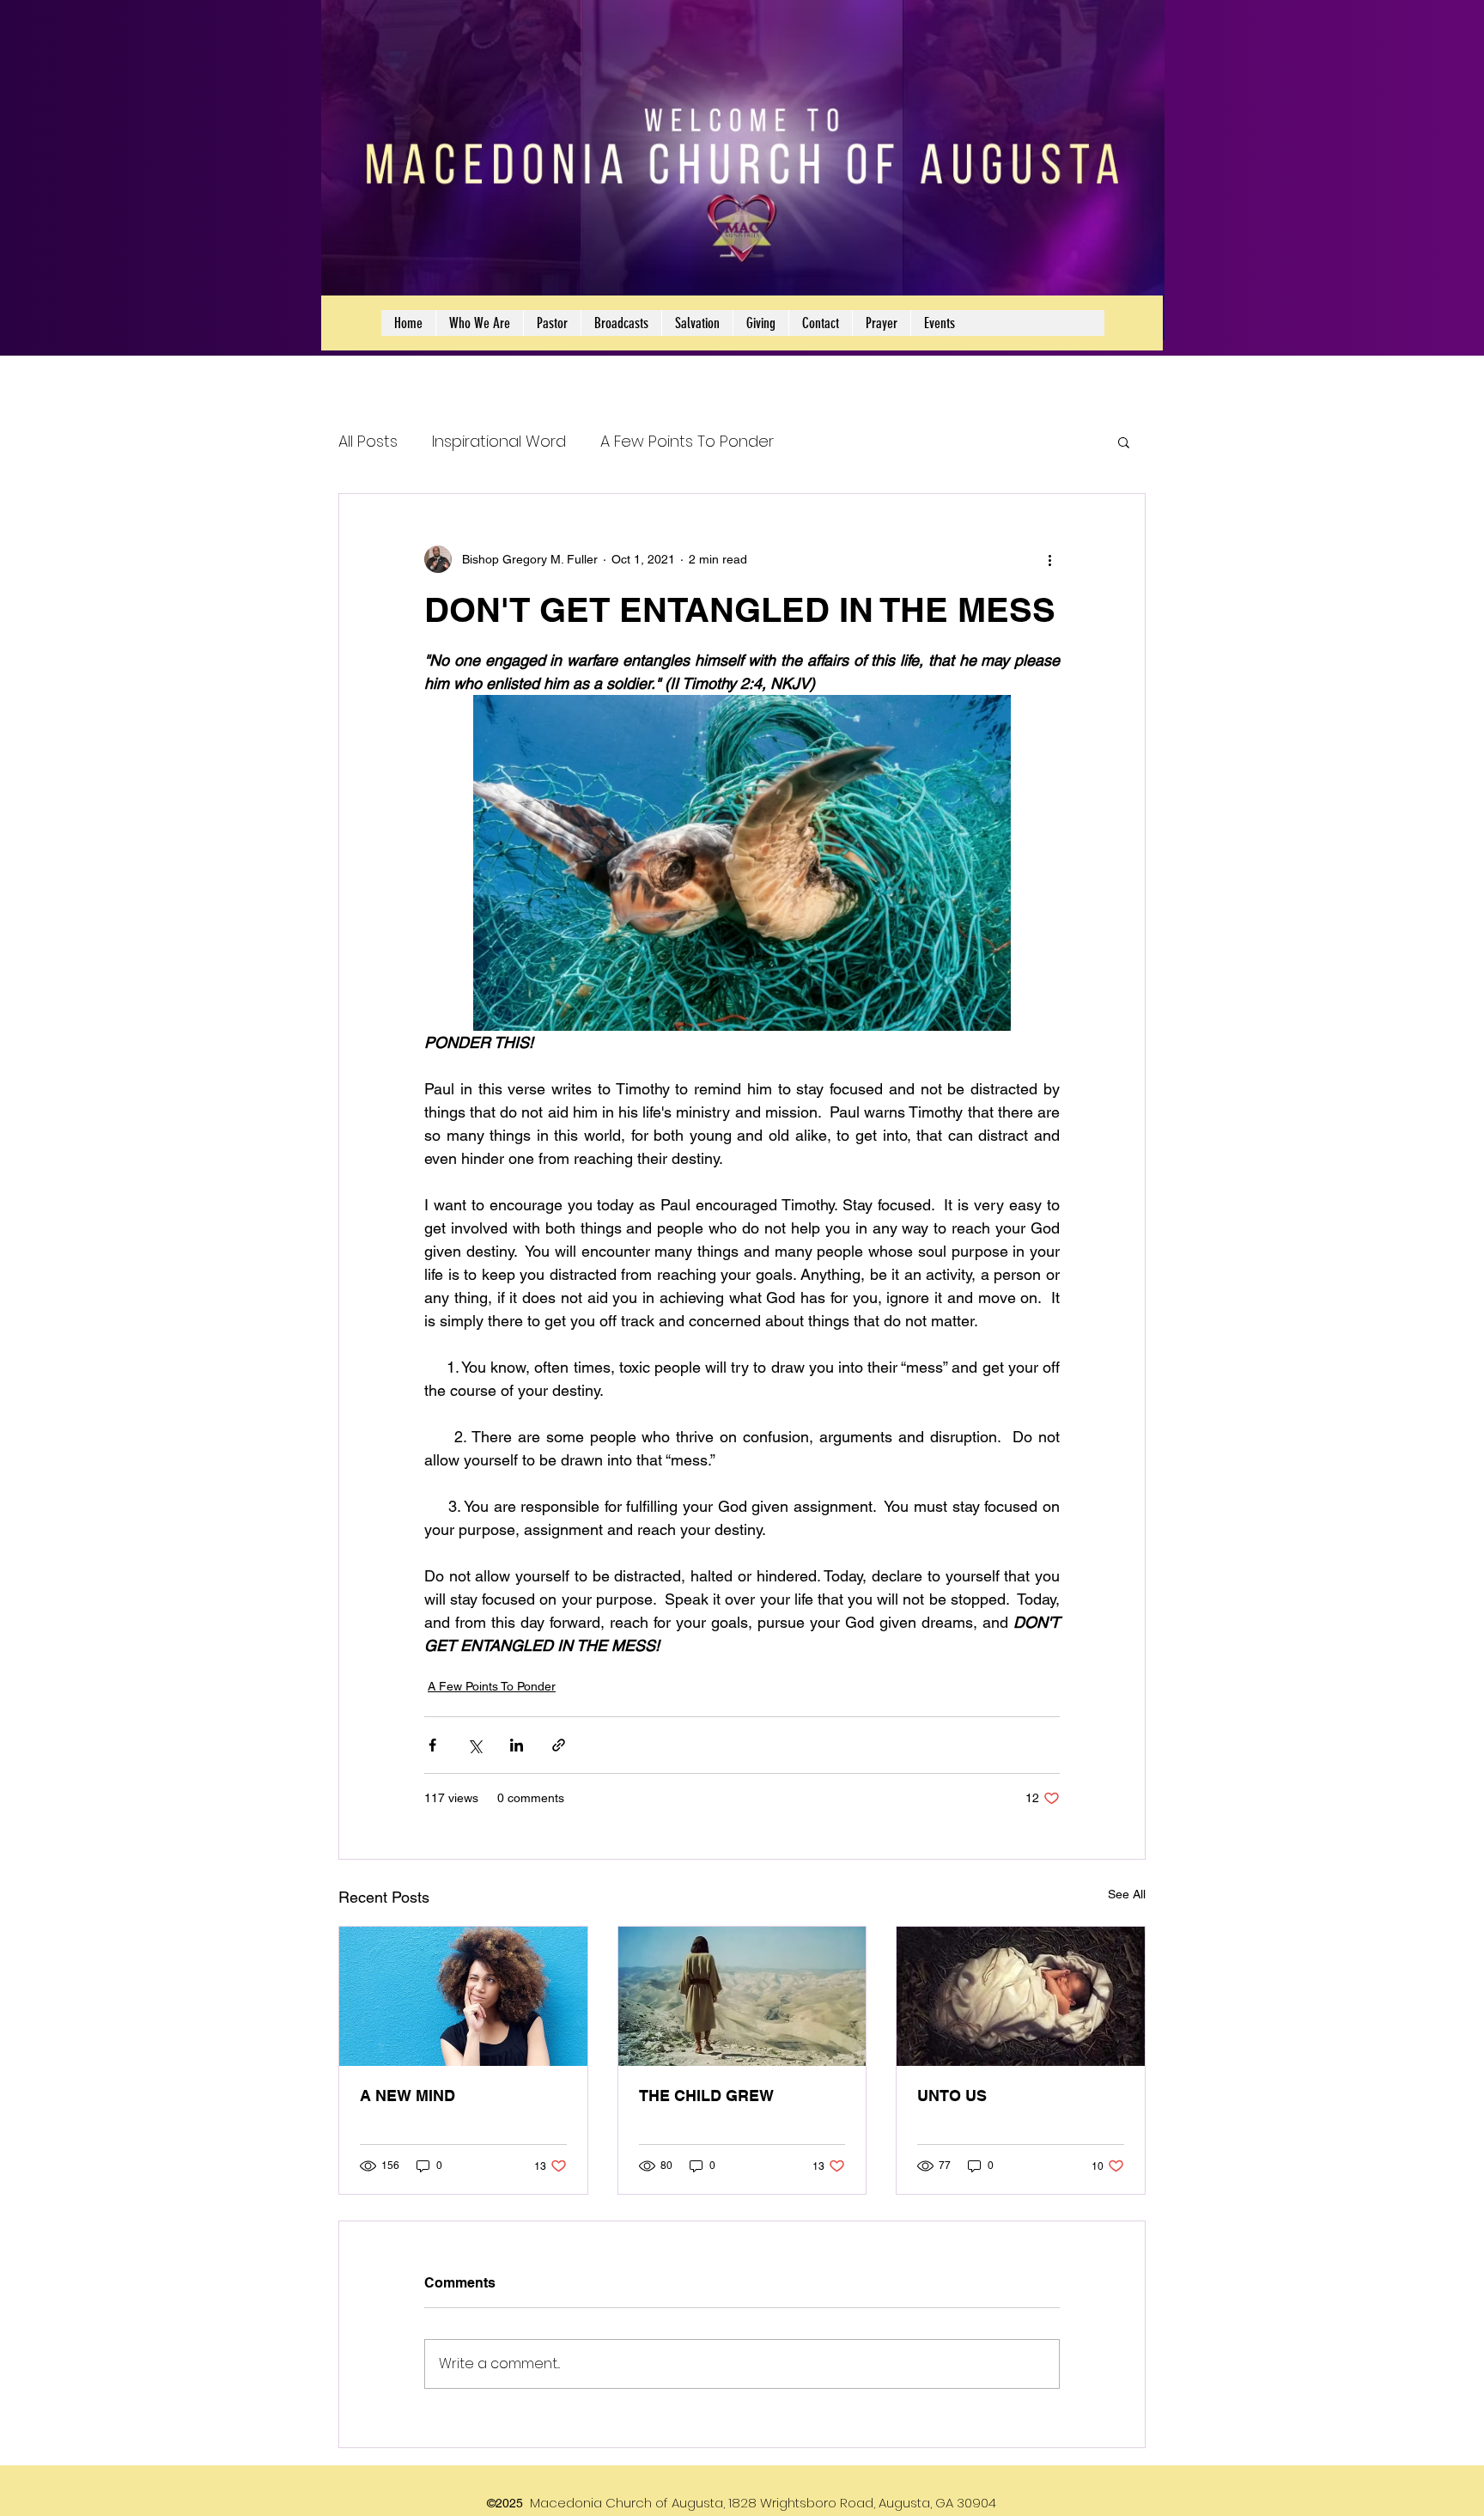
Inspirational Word (499, 441)
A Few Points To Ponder (687, 441)
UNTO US (952, 2096)
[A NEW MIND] (463, 1996)
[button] (1124, 442)
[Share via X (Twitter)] (474, 1745)
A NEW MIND (407, 2096)
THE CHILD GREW (706, 2096)
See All (1127, 1894)
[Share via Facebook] (432, 1745)
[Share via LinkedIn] (517, 1745)
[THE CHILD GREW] (742, 1996)
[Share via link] (559, 1745)
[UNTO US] (1021, 1996)
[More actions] (1049, 559)
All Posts (368, 441)
